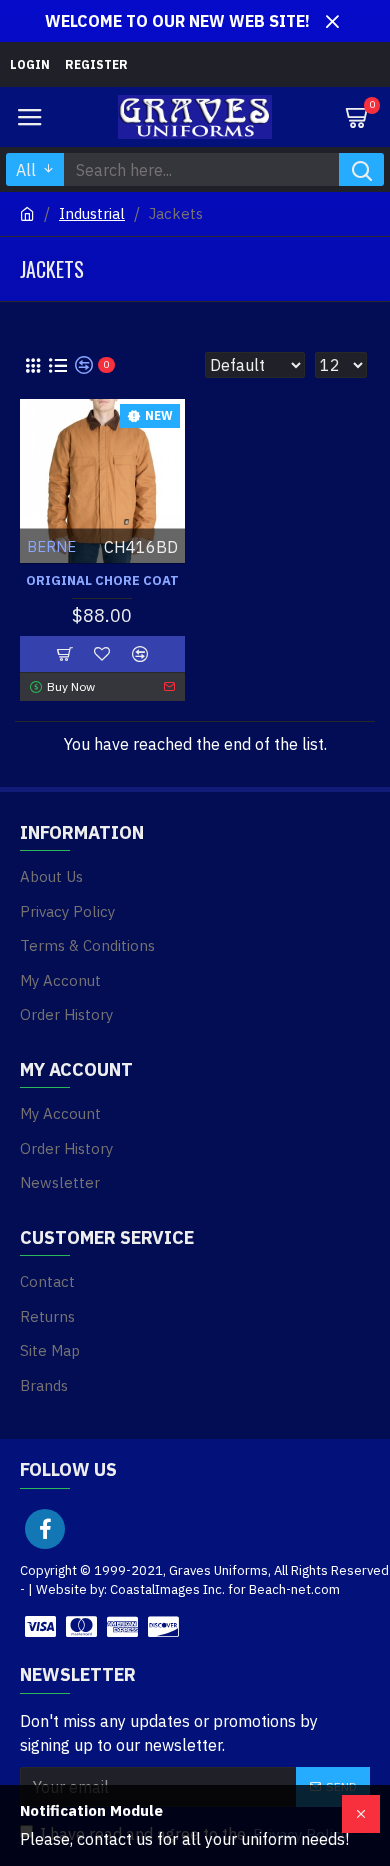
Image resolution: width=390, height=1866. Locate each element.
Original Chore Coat (102, 581)
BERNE (51, 546)
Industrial (92, 213)
